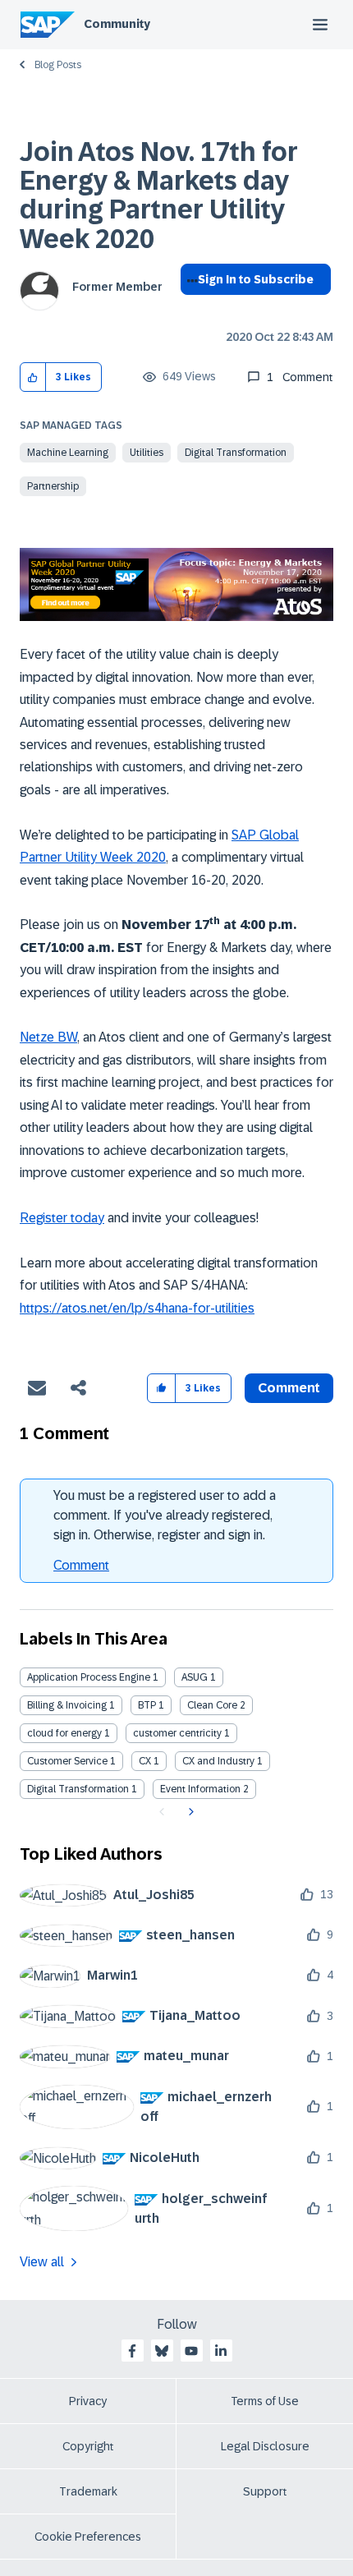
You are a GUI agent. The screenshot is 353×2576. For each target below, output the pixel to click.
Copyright (88, 2446)
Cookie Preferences (88, 2537)
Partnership (53, 486)
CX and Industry (218, 1761)
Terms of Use (265, 2401)
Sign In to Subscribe (256, 279)
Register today (62, 1218)
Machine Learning (68, 453)
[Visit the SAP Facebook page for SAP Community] (132, 2351)
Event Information (200, 1789)
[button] (33, 377)
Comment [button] (289, 1388)
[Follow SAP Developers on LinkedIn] (221, 2351)
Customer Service (67, 1761)
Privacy (88, 2401)
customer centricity (177, 1733)
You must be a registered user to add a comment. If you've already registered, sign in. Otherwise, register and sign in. (165, 1515)
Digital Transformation (236, 453)
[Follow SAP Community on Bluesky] (162, 2351)
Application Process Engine (89, 1677)
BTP (147, 1705)
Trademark (88, 2491)
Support (265, 2491)
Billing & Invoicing (67, 1705)
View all (42, 2262)
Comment (81, 1565)
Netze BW (48, 1037)
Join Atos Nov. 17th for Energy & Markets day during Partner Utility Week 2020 (159, 195)
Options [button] (189, 309)
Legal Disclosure (265, 2446)
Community (117, 24)
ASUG (195, 1677)
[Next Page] (189, 1812)
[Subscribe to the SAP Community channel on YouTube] (191, 2351)
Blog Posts (58, 65)
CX (145, 1761)
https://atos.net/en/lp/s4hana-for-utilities (137, 1308)
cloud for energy (64, 1733)
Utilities (147, 453)
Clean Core (212, 1705)
